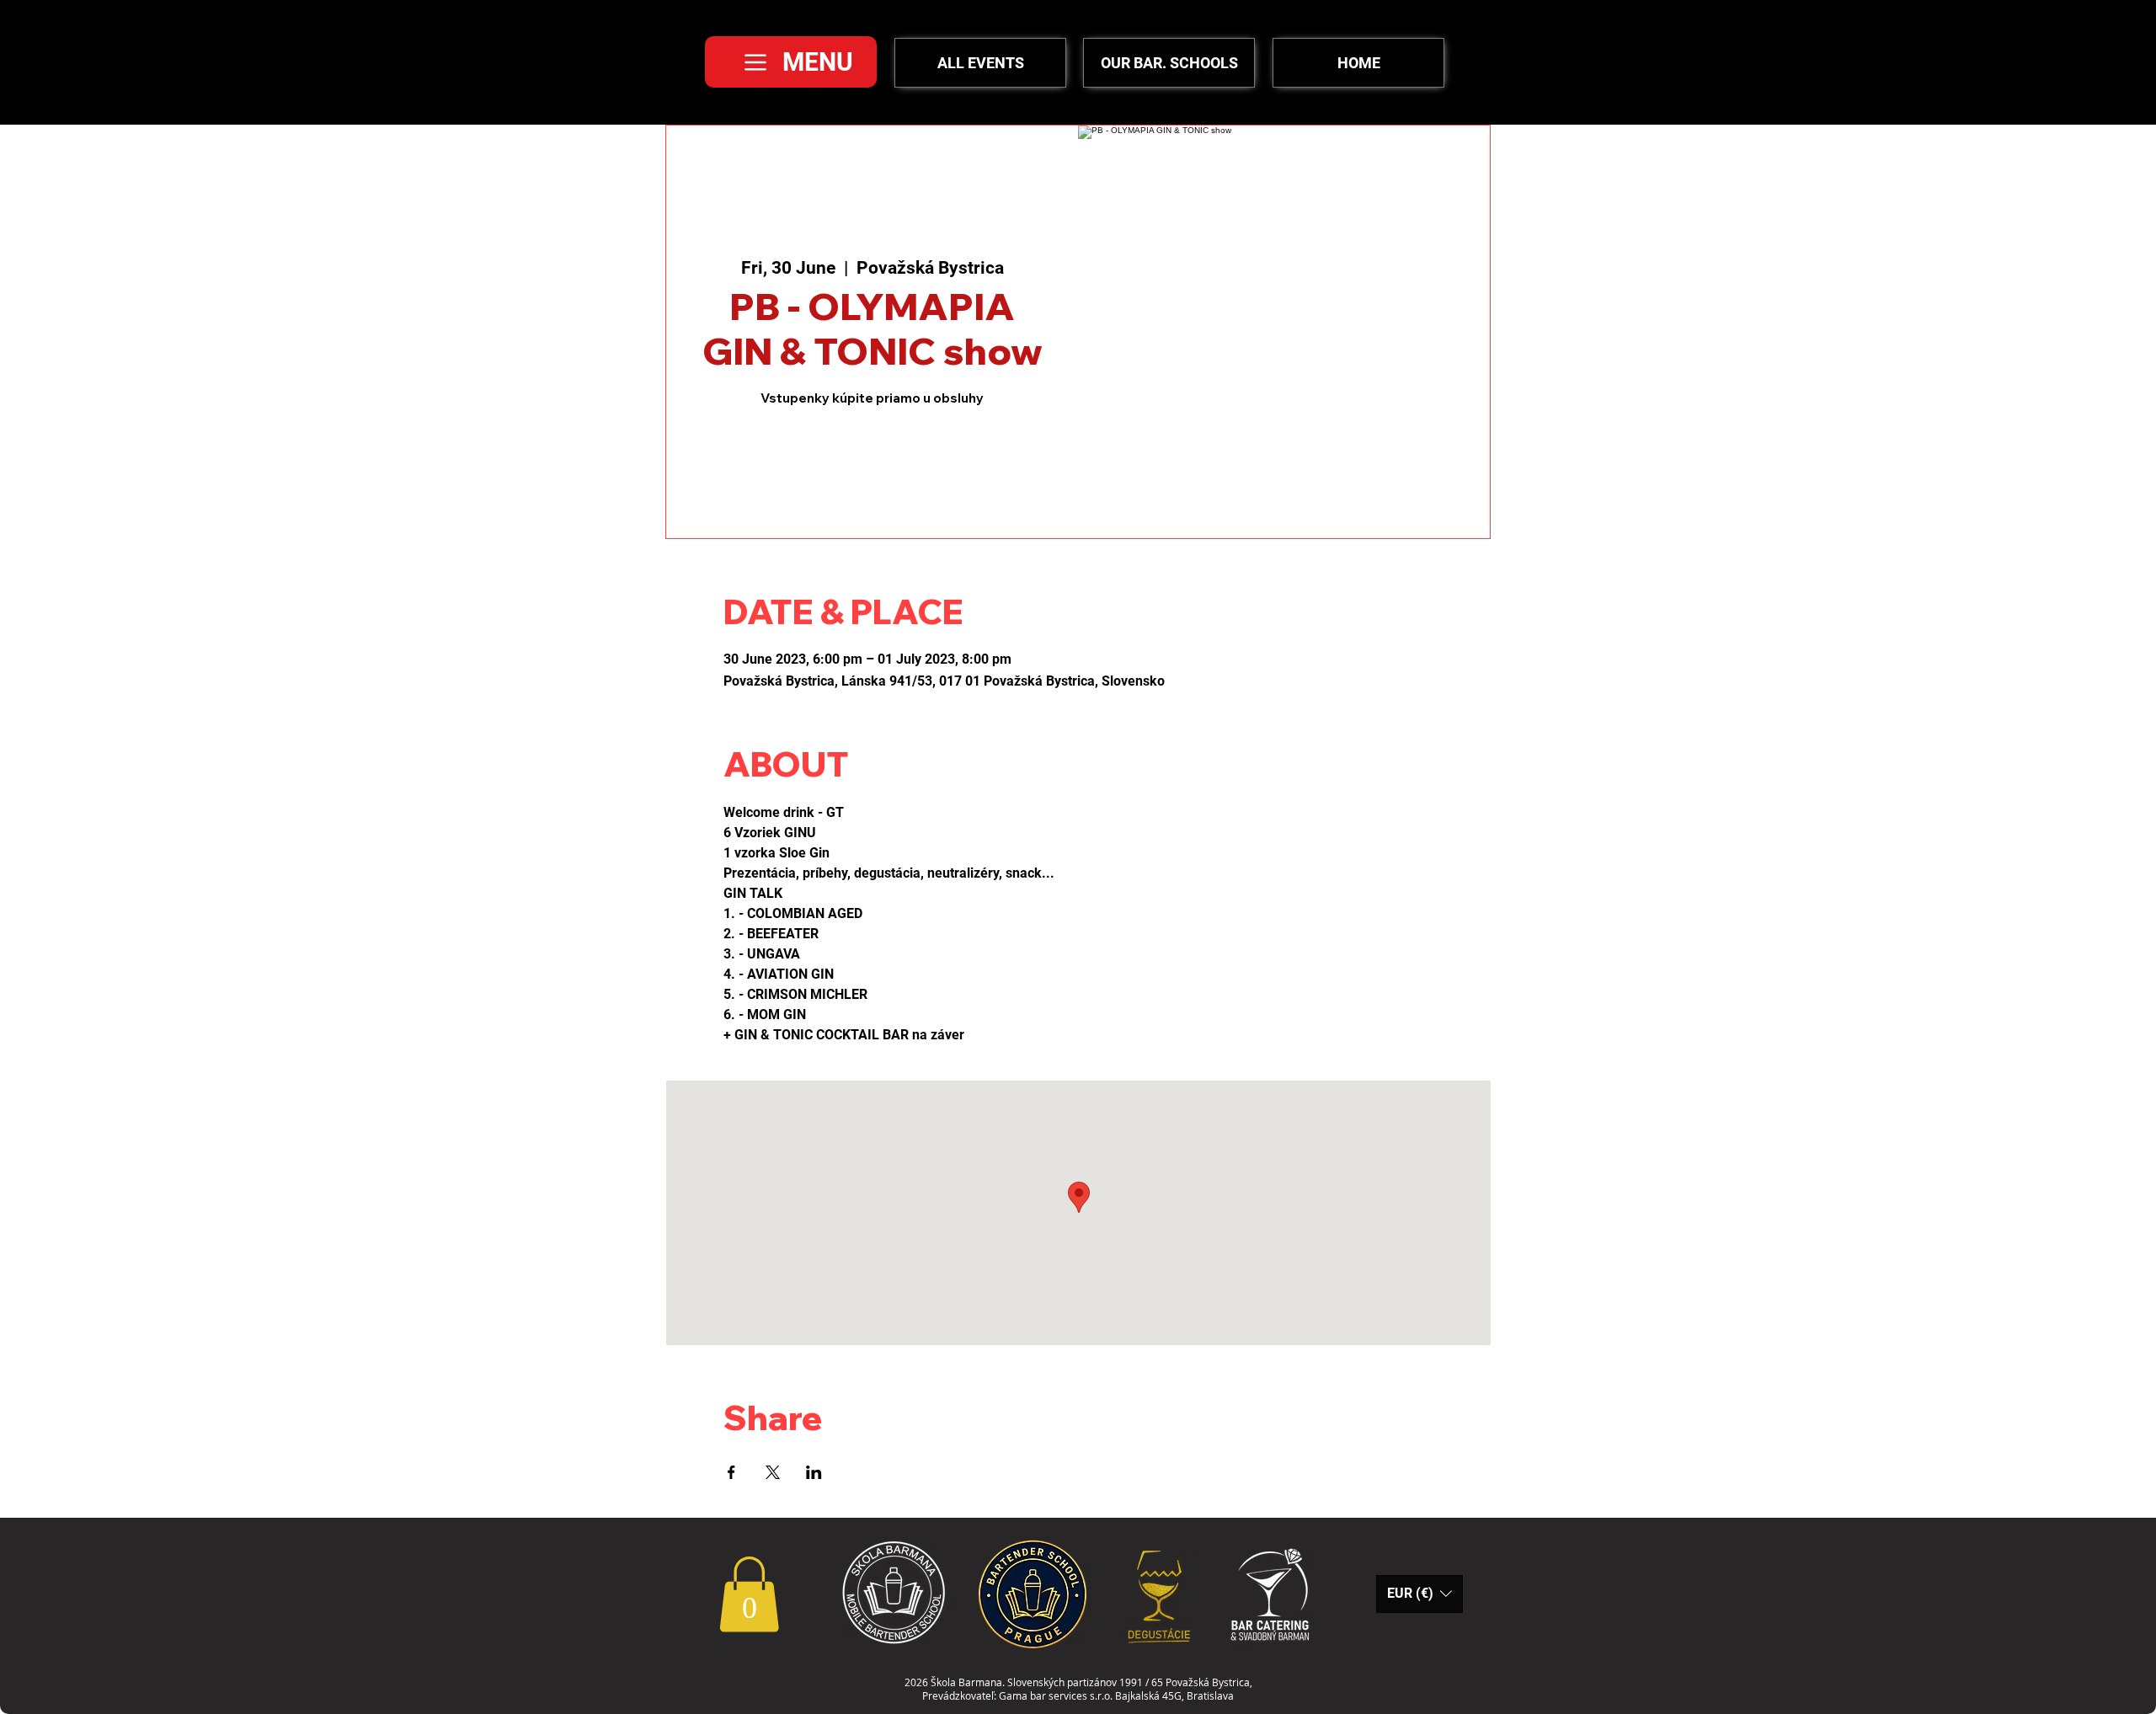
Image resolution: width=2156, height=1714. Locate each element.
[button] (749, 1594)
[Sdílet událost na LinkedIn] (814, 1472)
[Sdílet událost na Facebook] (731, 1472)
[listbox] (1420, 1594)
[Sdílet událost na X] (773, 1472)
